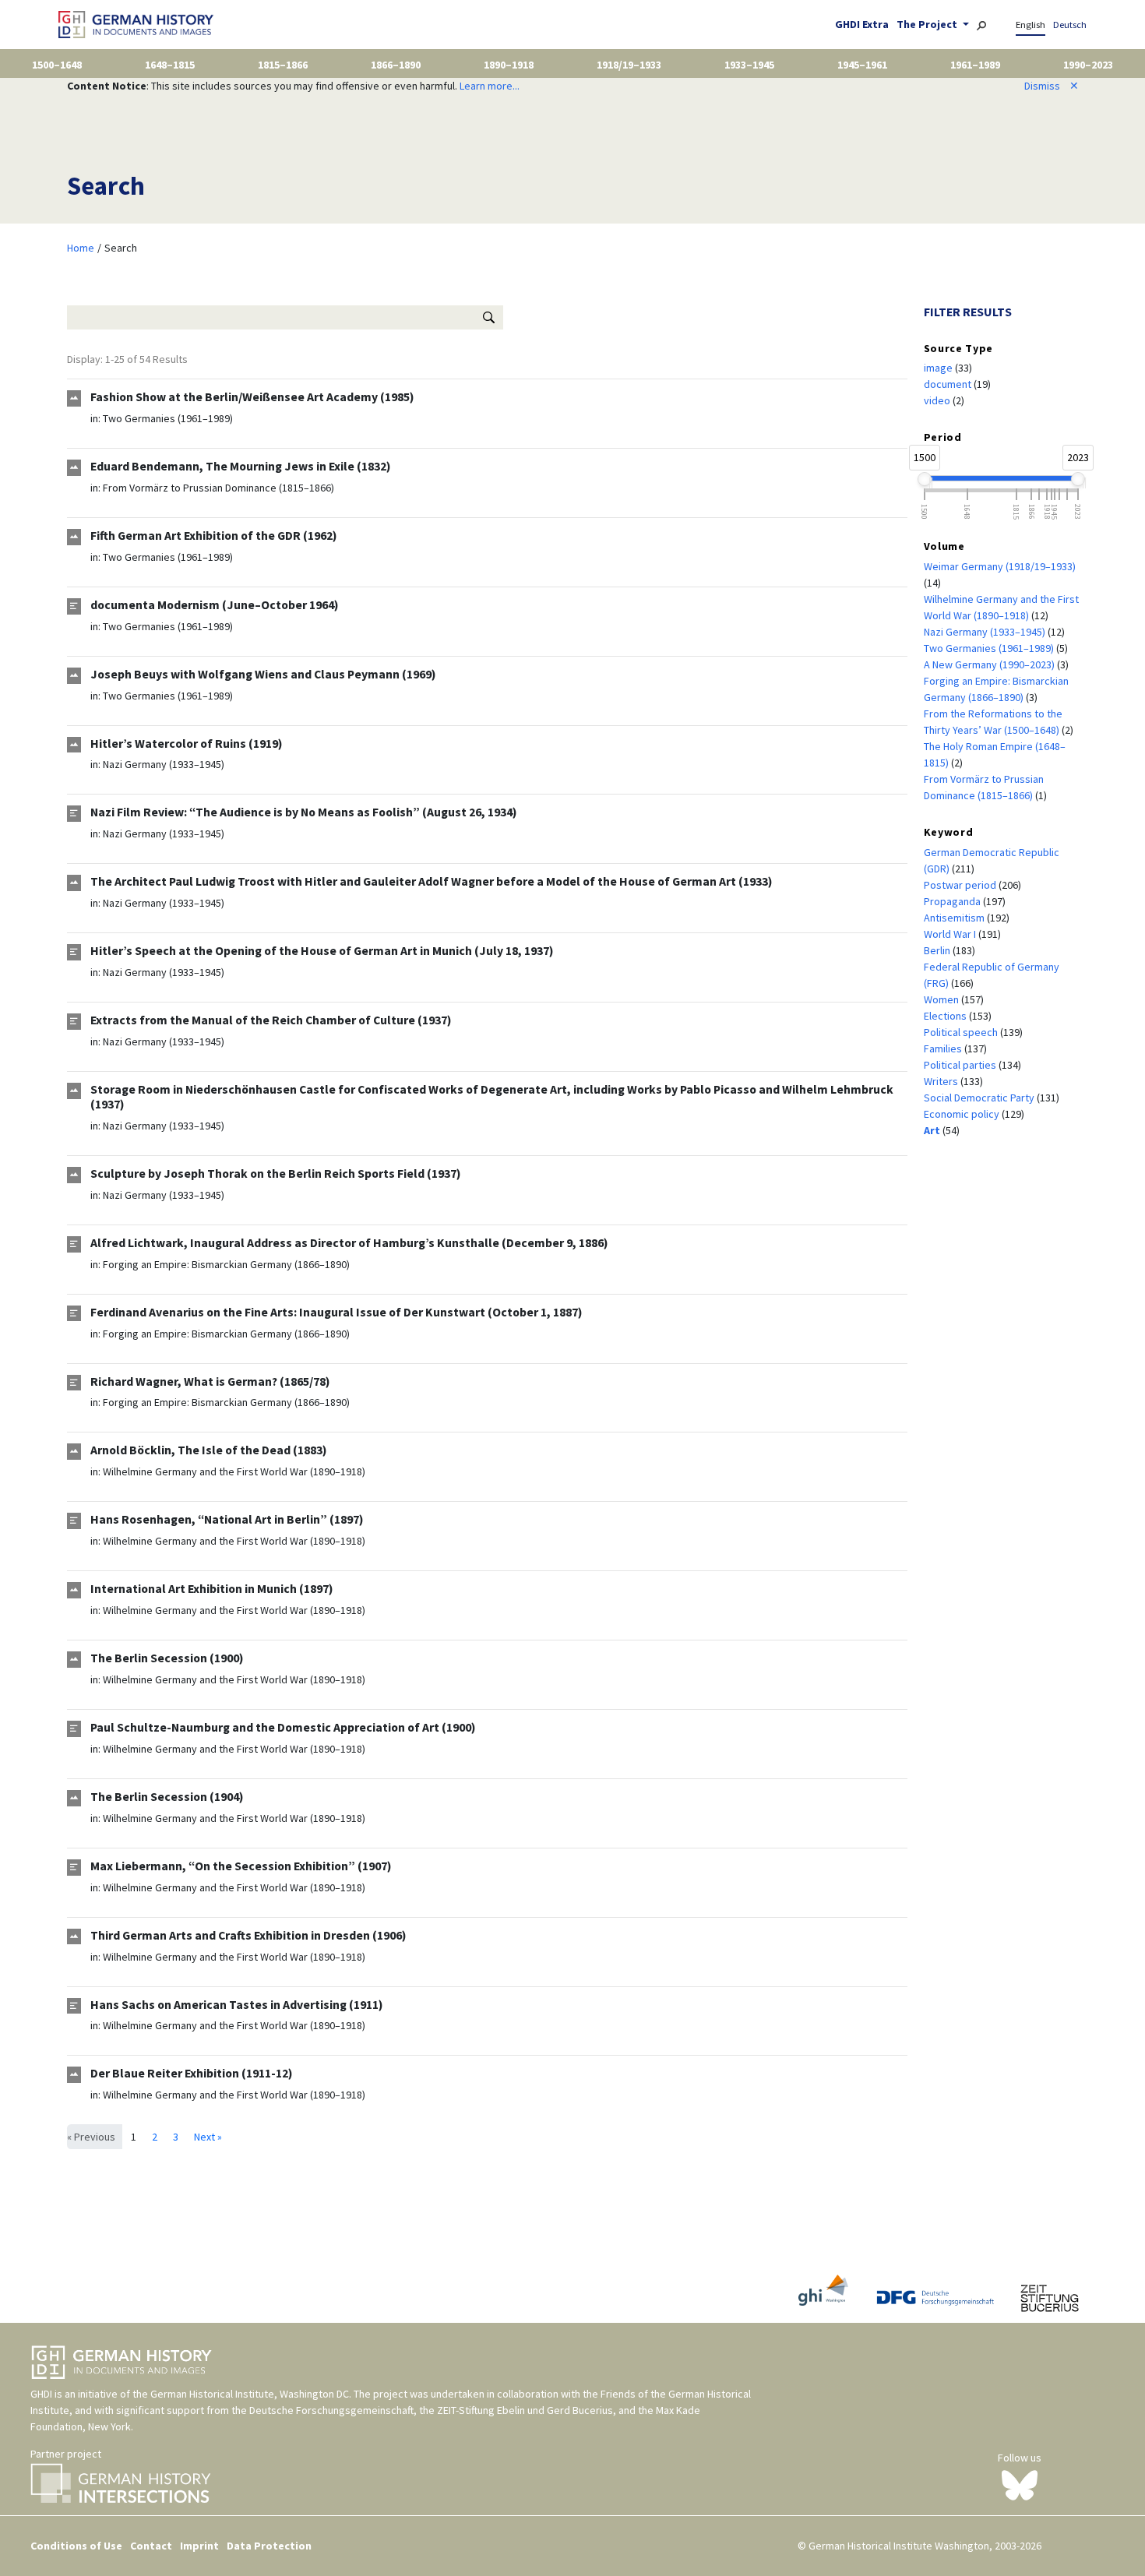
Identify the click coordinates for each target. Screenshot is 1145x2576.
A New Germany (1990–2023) (990, 664)
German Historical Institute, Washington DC (250, 2394)
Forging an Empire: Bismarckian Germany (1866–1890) (226, 1264)
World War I (951, 934)
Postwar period (961, 885)
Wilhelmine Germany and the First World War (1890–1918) (234, 1471)
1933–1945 (749, 65)
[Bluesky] (1020, 2484)
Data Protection (269, 2546)
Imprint (199, 2546)
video (938, 400)
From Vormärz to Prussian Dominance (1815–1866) (218, 488)
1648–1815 (170, 65)
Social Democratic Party (980, 1098)
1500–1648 (57, 65)
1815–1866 (283, 65)
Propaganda (953, 901)
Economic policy (963, 1114)
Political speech (962, 1032)
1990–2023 (1088, 65)
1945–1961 (862, 65)
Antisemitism (955, 918)
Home (81, 248)
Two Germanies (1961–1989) (168, 418)
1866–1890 (396, 65)
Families (944, 1048)
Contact (151, 2546)
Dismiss (1052, 86)
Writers (942, 1081)
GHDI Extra (862, 24)
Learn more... (490, 86)
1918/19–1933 (629, 65)
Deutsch (1070, 25)
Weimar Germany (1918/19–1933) (1000, 566)
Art (933, 1130)
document (949, 384)
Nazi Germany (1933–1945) (164, 764)
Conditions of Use (76, 2546)
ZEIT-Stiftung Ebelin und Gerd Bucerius (525, 2410)
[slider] (925, 479)
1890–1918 (509, 65)
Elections (946, 1016)
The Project (928, 24)
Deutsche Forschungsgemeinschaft (331, 2410)
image (939, 368)
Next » (208, 2137)
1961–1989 (975, 65)
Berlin (938, 950)
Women (942, 999)
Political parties (961, 1065)
